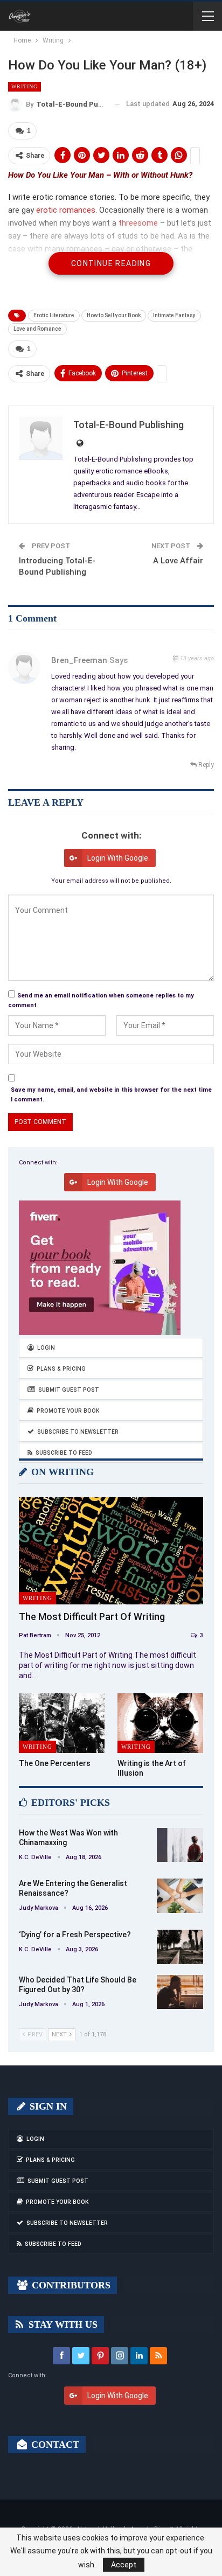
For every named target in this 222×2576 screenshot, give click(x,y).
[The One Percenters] (62, 1723)
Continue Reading (111, 263)
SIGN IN (47, 2106)
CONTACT (54, 2445)
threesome (138, 223)
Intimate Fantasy (174, 315)
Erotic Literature (54, 315)
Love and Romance (37, 329)
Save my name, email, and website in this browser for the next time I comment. (111, 1095)
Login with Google (118, 858)
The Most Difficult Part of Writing (92, 1617)
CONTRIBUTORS (70, 2285)
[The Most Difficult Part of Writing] (111, 1551)
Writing (25, 86)
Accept (124, 2565)
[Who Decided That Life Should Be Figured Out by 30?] (180, 1992)
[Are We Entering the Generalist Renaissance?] (180, 1896)
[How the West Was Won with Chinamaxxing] (180, 1845)
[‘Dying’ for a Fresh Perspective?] (180, 1947)
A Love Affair (178, 561)
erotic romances (66, 210)
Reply (205, 765)
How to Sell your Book (114, 315)
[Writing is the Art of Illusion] (160, 1723)
